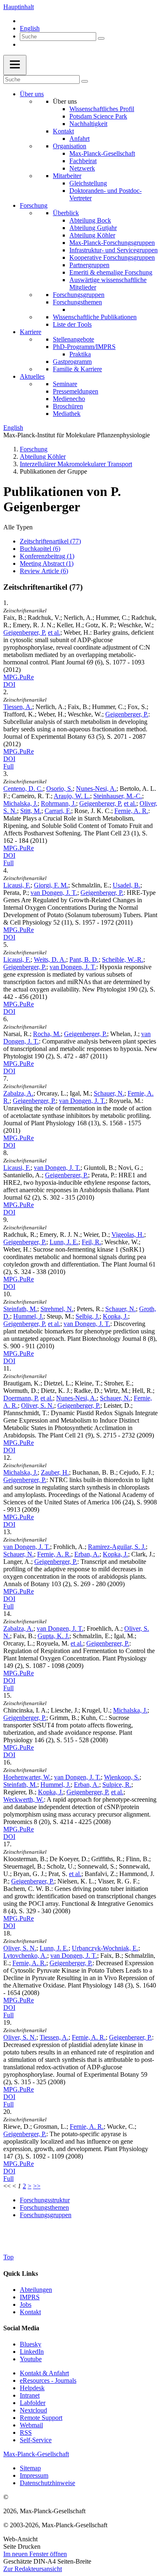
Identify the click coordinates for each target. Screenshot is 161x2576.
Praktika (80, 354)
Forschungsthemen (77, 302)
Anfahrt (79, 139)
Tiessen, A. (18, 707)
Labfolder (33, 2403)
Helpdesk (32, 2388)
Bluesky (31, 2344)
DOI (9, 684)
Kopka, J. (115, 1316)
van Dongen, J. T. (54, 893)
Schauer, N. (109, 1093)
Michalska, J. (20, 803)
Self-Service (36, 2440)
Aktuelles (32, 376)
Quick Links (21, 2274)
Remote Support (41, 2418)
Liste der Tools (72, 324)
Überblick (66, 213)
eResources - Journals (48, 2380)
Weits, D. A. (50, 959)
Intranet (30, 2395)
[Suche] (101, 38)
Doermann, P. (21, 1398)
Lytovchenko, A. (25, 1956)
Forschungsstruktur (45, 2200)
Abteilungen (36, 2290)
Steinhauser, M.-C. (118, 796)
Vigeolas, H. (128, 1235)
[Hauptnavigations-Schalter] (15, 65)
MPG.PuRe (19, 677)
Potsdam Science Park (98, 116)
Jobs (26, 2304)
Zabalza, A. (18, 1093)
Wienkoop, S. (122, 1777)
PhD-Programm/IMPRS (84, 347)
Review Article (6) (44, 571)
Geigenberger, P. (25, 632)
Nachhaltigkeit (88, 124)
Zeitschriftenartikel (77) (50, 541)
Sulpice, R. (117, 1785)
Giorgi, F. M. (51, 885)
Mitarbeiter (67, 176)
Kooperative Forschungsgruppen (112, 257)
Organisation (70, 146)
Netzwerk (82, 168)
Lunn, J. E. (64, 1242)
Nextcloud (33, 2410)
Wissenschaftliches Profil (102, 109)
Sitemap (30, 2468)
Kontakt (63, 131)
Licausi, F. (17, 885)
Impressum (34, 2475)
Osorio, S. (59, 789)
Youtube (31, 2359)
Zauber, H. (55, 1472)
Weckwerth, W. (24, 1799)
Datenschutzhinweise (47, 2483)
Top (8, 2257)
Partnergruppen (89, 265)
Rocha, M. (47, 1034)
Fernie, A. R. (131, 811)
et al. (54, 632)
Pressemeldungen (76, 391)
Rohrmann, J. (58, 803)
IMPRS (30, 2297)
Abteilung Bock (90, 220)
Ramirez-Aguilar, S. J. (117, 1547)
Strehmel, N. (57, 1309)
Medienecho (69, 399)
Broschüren (68, 406)
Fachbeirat (83, 161)
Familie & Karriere (77, 369)
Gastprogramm (72, 362)
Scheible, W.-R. (123, 959)
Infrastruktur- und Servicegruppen (114, 250)
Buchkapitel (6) (40, 549)
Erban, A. (87, 1554)
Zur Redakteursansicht (33, 2569)
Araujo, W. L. (72, 796)
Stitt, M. (31, 811)
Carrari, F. (58, 811)
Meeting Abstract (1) (47, 563)
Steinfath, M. (20, 1309)
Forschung (34, 205)
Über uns (32, 94)
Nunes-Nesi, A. (96, 789)
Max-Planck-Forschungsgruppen (112, 243)
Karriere (31, 332)
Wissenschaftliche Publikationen (95, 317)
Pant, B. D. (84, 959)
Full (8, 766)
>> (37, 2186)
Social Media (21, 2328)
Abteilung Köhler (92, 235)
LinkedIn (32, 2352)
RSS (26, 2432)
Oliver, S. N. (38, 1405)
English (30, 28)
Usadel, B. (127, 885)
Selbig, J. (88, 1316)
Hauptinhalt (19, 7)
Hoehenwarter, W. (27, 1777)
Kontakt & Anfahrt (44, 2373)
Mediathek (67, 414)
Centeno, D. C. (23, 789)
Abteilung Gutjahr (93, 228)
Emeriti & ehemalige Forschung (111, 272)
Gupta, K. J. (53, 1636)
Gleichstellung (88, 183)
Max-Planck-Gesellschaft (102, 153)
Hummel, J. (28, 1316)
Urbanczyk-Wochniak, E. (105, 1948)
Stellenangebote (73, 339)
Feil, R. (91, 1242)
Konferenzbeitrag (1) (47, 556)
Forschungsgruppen (79, 295)
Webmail (31, 2425)
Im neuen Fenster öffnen (35, 2554)
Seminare (65, 384)
